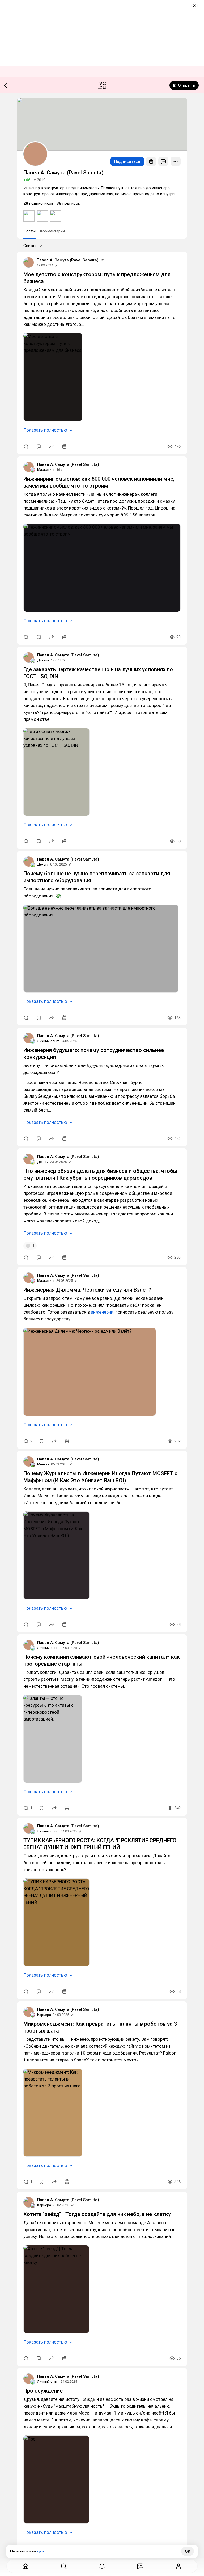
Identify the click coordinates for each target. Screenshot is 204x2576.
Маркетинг (46, 470)
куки (40, 2551)
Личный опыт (48, 1041)
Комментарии (52, 231)
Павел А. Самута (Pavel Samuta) (68, 260)
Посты (29, 231)
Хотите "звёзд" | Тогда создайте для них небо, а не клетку (97, 2214)
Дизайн (43, 660)
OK (188, 2551)
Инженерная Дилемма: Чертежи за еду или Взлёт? (87, 1290)
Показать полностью (45, 430)
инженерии (102, 1312)
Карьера (44, 2015)
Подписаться (127, 161)
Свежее (30, 246)
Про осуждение (43, 2391)
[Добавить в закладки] (39, 446)
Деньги (43, 864)
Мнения (43, 1464)
